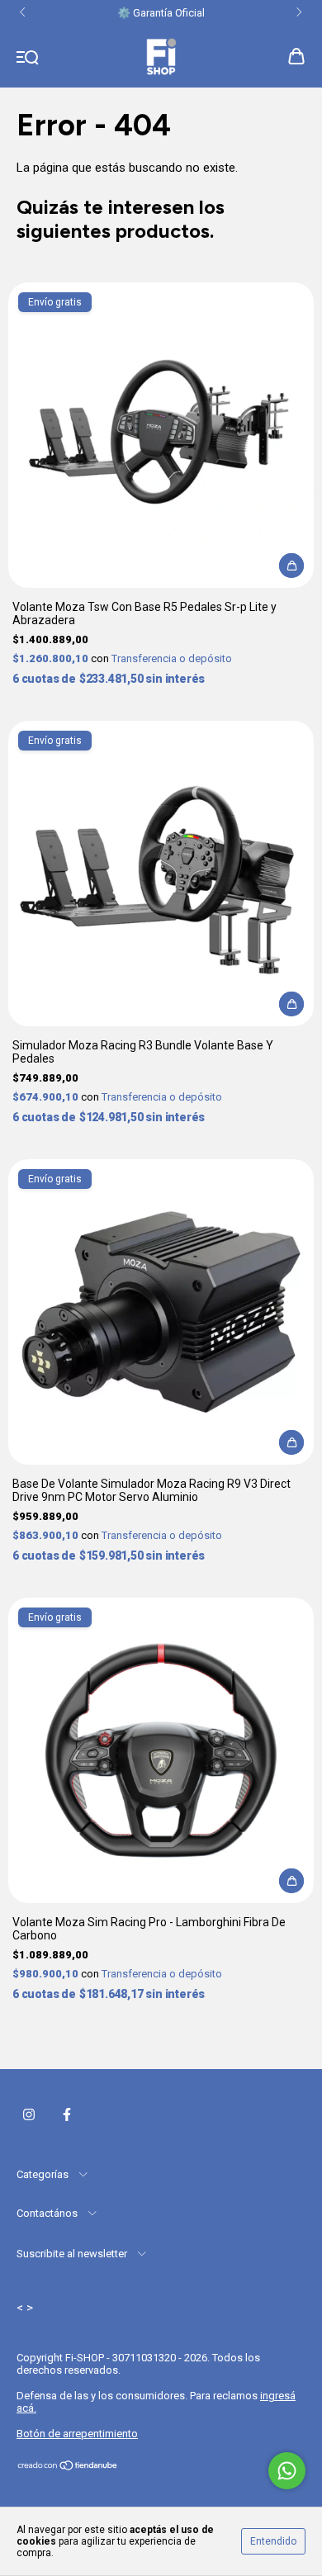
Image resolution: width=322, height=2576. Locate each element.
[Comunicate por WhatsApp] (287, 2471)
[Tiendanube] (68, 2467)
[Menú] (28, 58)
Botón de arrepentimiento (77, 2434)
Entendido (273, 2541)
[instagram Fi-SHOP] (29, 2114)
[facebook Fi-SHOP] (67, 2114)
